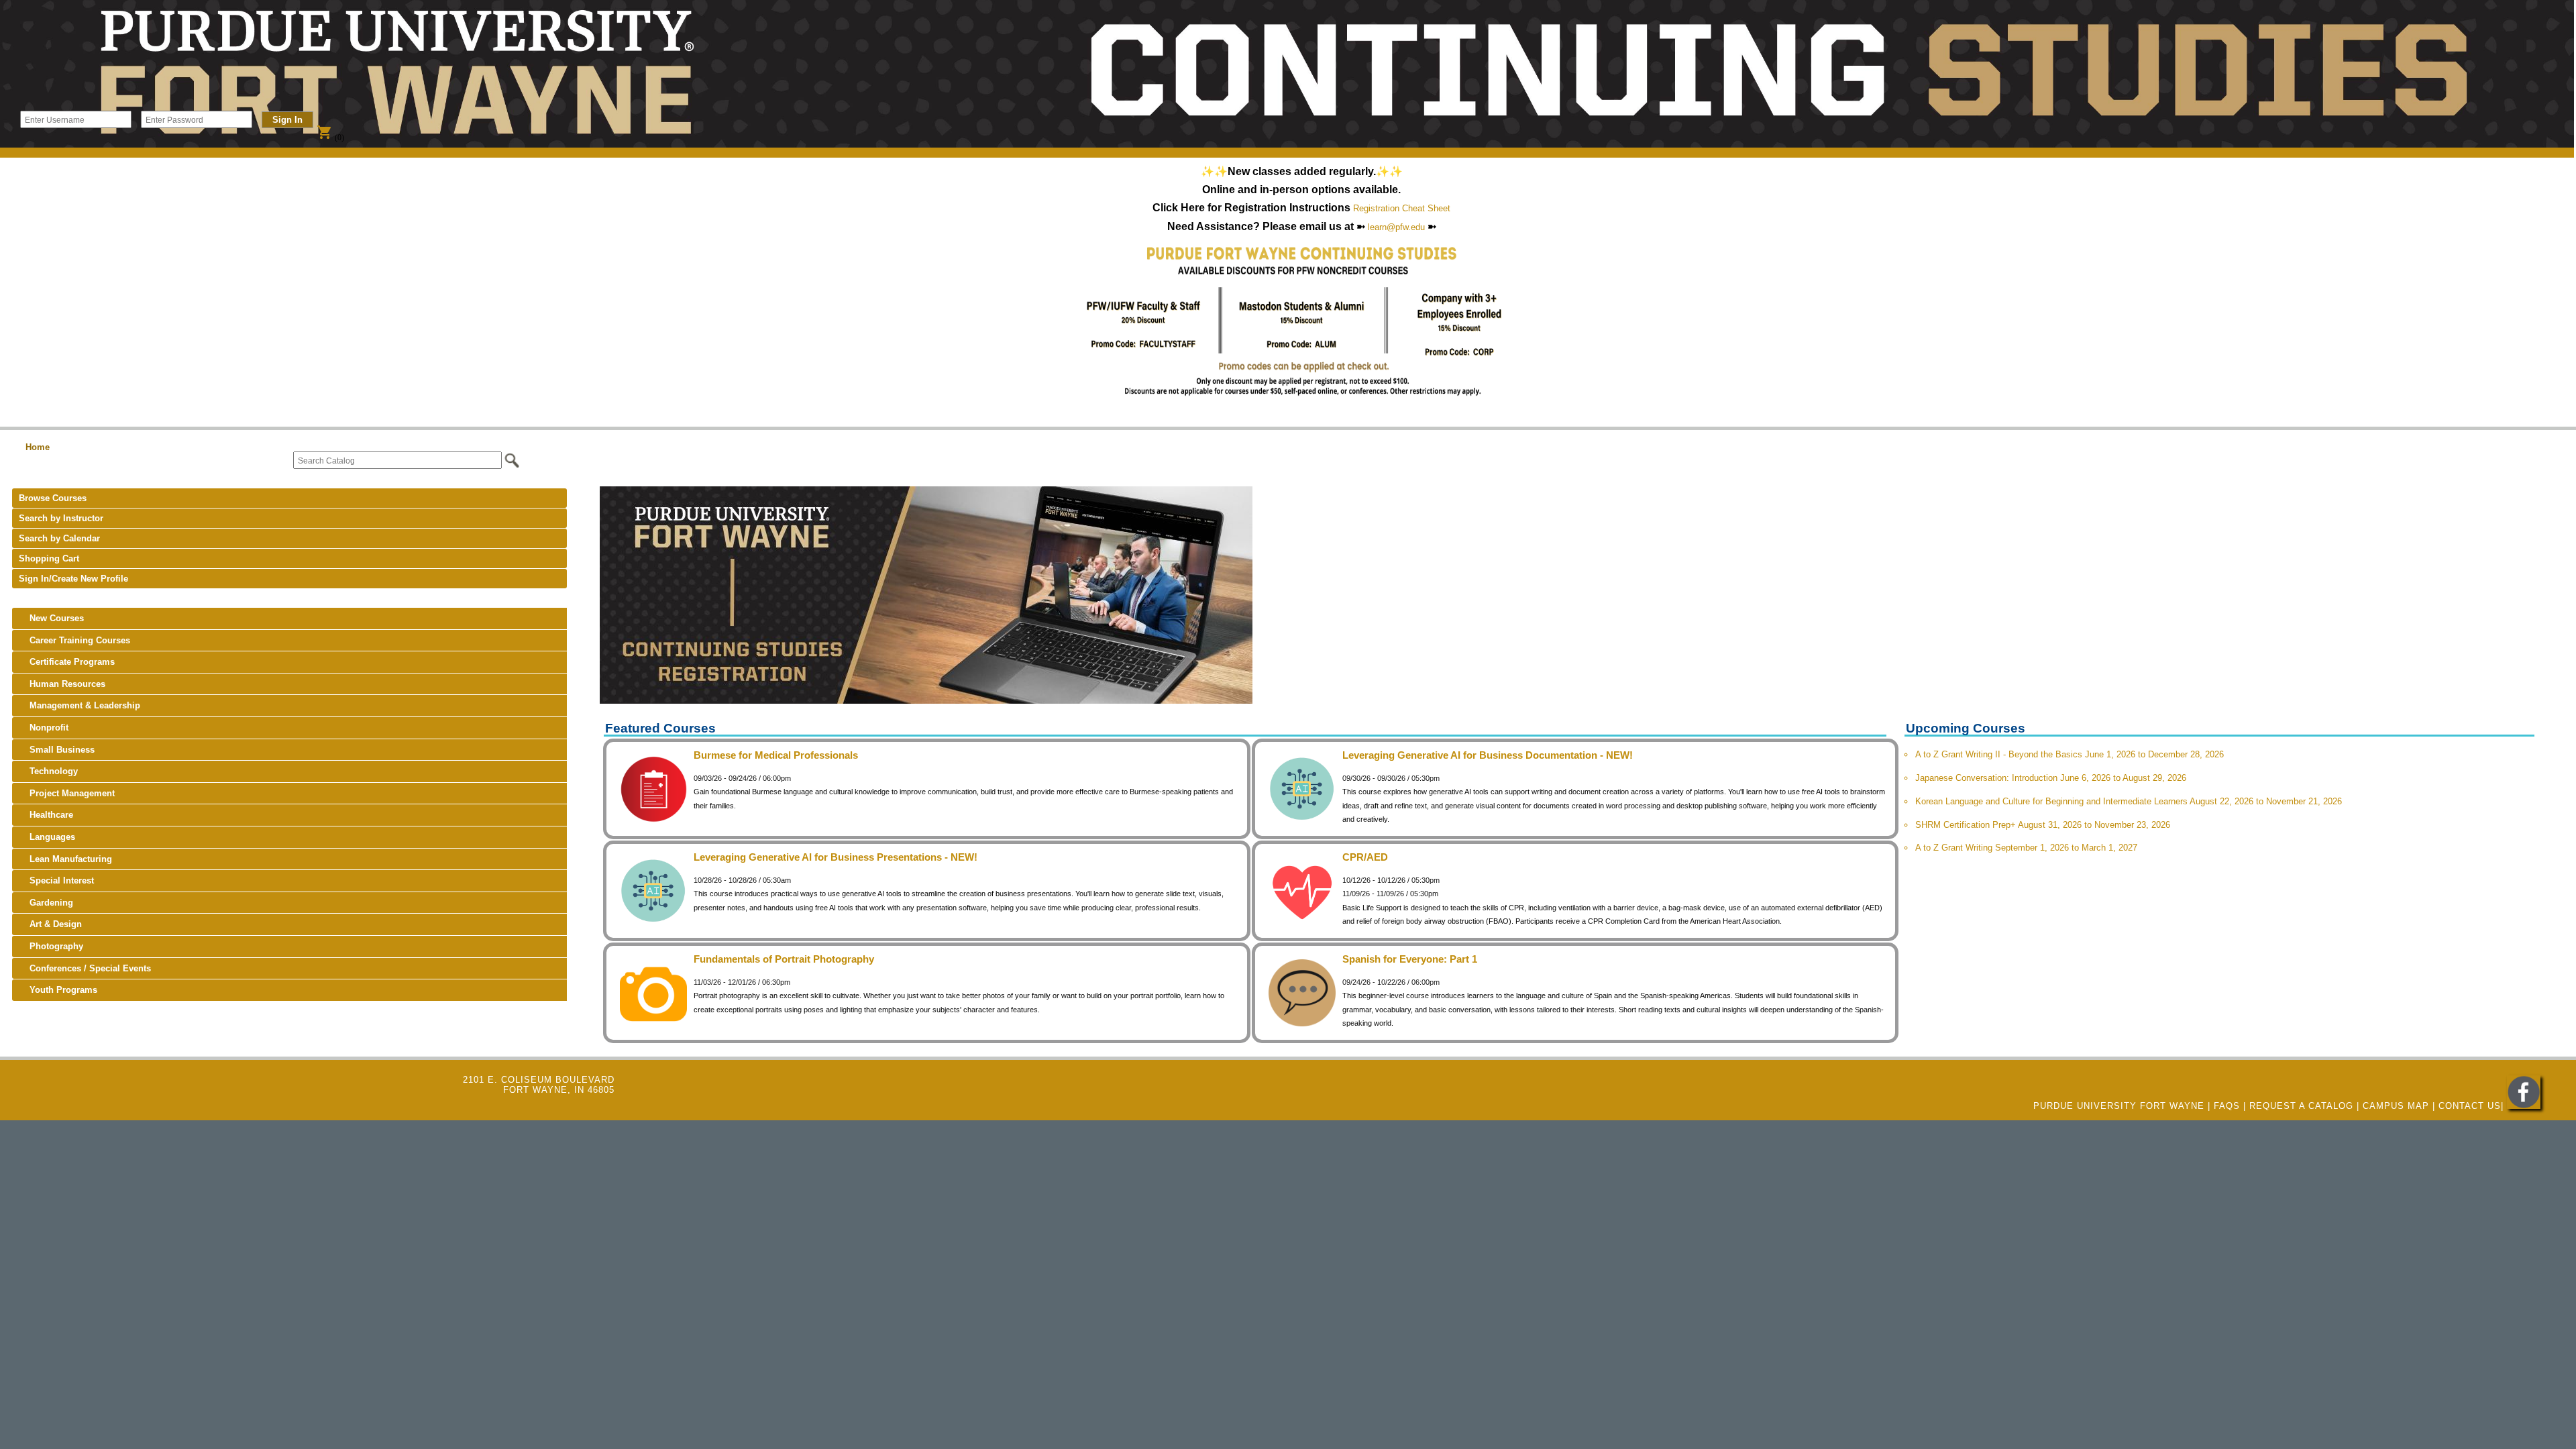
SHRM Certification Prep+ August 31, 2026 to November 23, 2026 (2043, 825)
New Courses (51, 618)
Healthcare (46, 815)
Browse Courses (53, 498)
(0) (330, 138)
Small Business (57, 750)
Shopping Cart (49, 558)
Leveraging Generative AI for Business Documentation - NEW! (1488, 755)
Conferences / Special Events (85, 968)
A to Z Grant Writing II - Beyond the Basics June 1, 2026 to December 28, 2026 (2070, 754)
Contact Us (2470, 1106)
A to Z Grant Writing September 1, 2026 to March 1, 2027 (2026, 848)
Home (38, 447)
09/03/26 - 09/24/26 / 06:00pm (742, 778)
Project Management (67, 793)
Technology (48, 771)
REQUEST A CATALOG (2301, 1106)
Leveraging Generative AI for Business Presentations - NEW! (836, 857)
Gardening (46, 903)
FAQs (2227, 1106)
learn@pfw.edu (1396, 227)
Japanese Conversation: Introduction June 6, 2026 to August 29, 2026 (2051, 778)
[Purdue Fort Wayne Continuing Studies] (2524, 1106)
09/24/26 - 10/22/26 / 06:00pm (1391, 982)
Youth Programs (58, 990)
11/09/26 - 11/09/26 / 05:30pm (1390, 894)
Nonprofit (44, 728)
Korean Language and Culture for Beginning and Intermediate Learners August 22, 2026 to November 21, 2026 (2129, 801)
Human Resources (62, 684)
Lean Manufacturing (65, 859)
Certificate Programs (67, 662)
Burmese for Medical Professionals (776, 755)
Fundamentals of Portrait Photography (784, 959)
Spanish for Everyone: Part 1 (1410, 959)
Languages (47, 837)
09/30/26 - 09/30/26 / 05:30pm (1391, 778)
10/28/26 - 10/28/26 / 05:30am (742, 880)
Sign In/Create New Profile (73, 579)
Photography (51, 946)
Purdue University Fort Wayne (2119, 1106)
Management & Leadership (79, 705)
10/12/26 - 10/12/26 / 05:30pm (1391, 880)
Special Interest (56, 880)
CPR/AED (1365, 857)
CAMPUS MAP (2396, 1106)
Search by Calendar (59, 538)
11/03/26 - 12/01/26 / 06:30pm (742, 982)
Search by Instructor (61, 518)
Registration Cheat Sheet (1402, 208)
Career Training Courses (74, 640)
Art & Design (50, 924)
